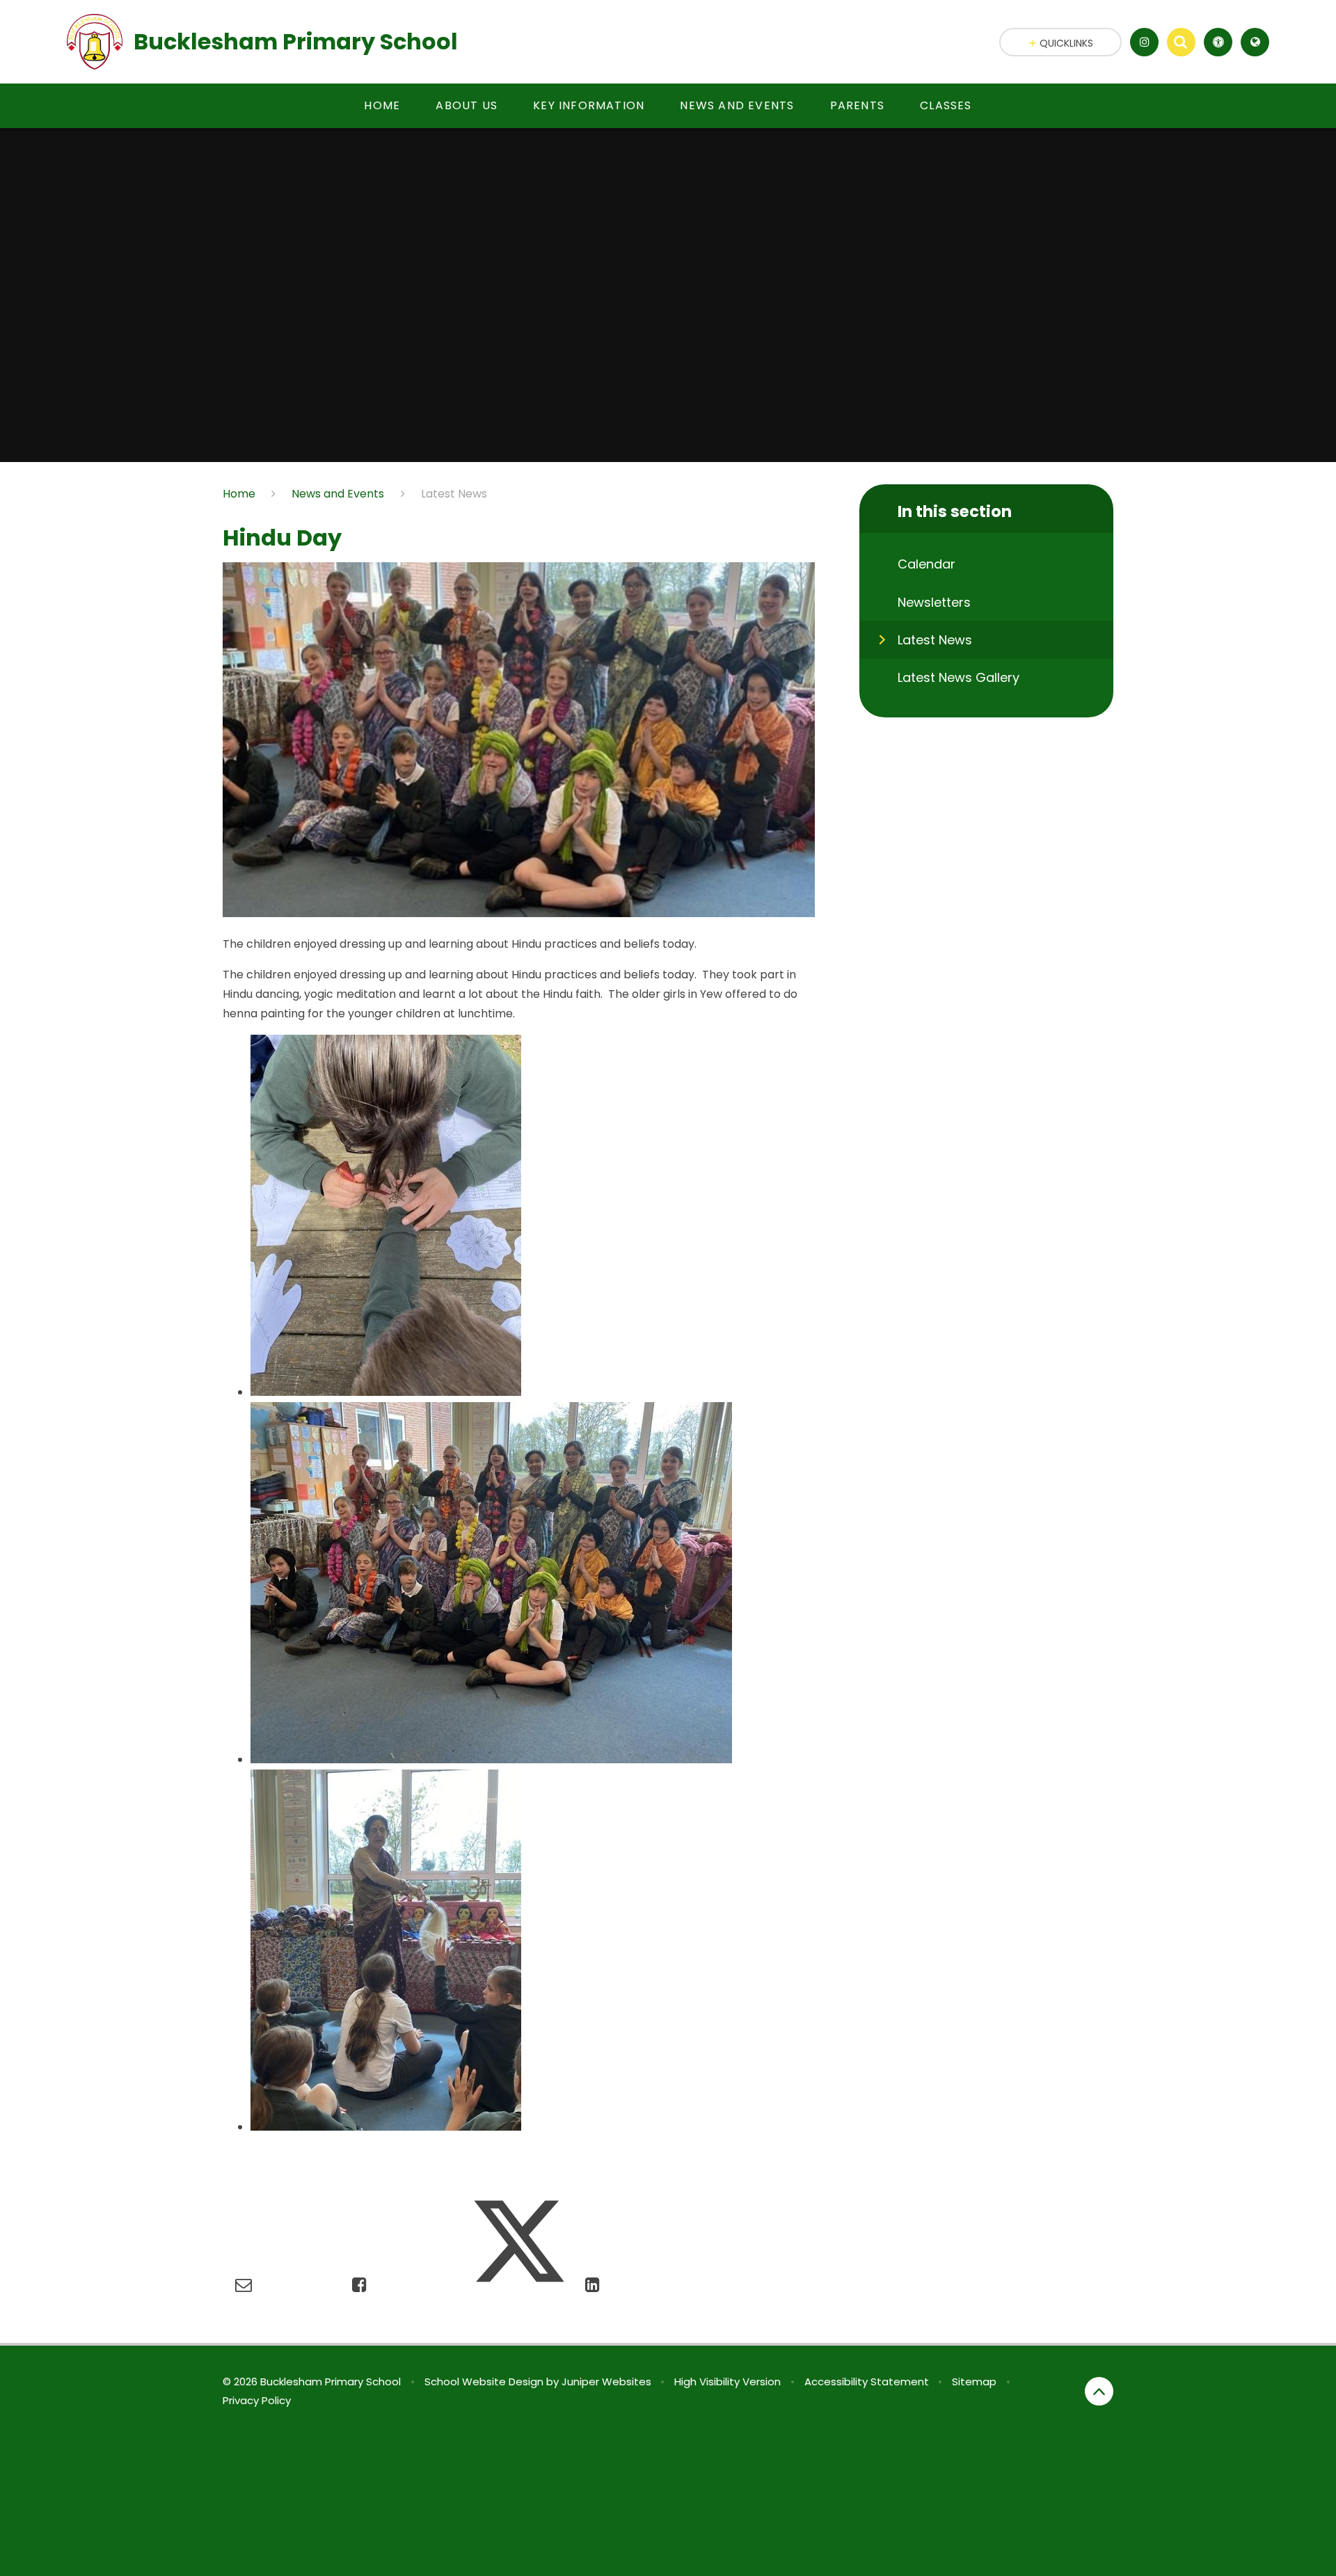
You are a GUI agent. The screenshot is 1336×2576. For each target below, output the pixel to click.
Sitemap (974, 2382)
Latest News (454, 494)
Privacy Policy (257, 2400)
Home (239, 494)
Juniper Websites (606, 2382)
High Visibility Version (727, 2382)
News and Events (338, 494)
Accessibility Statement (867, 2382)
